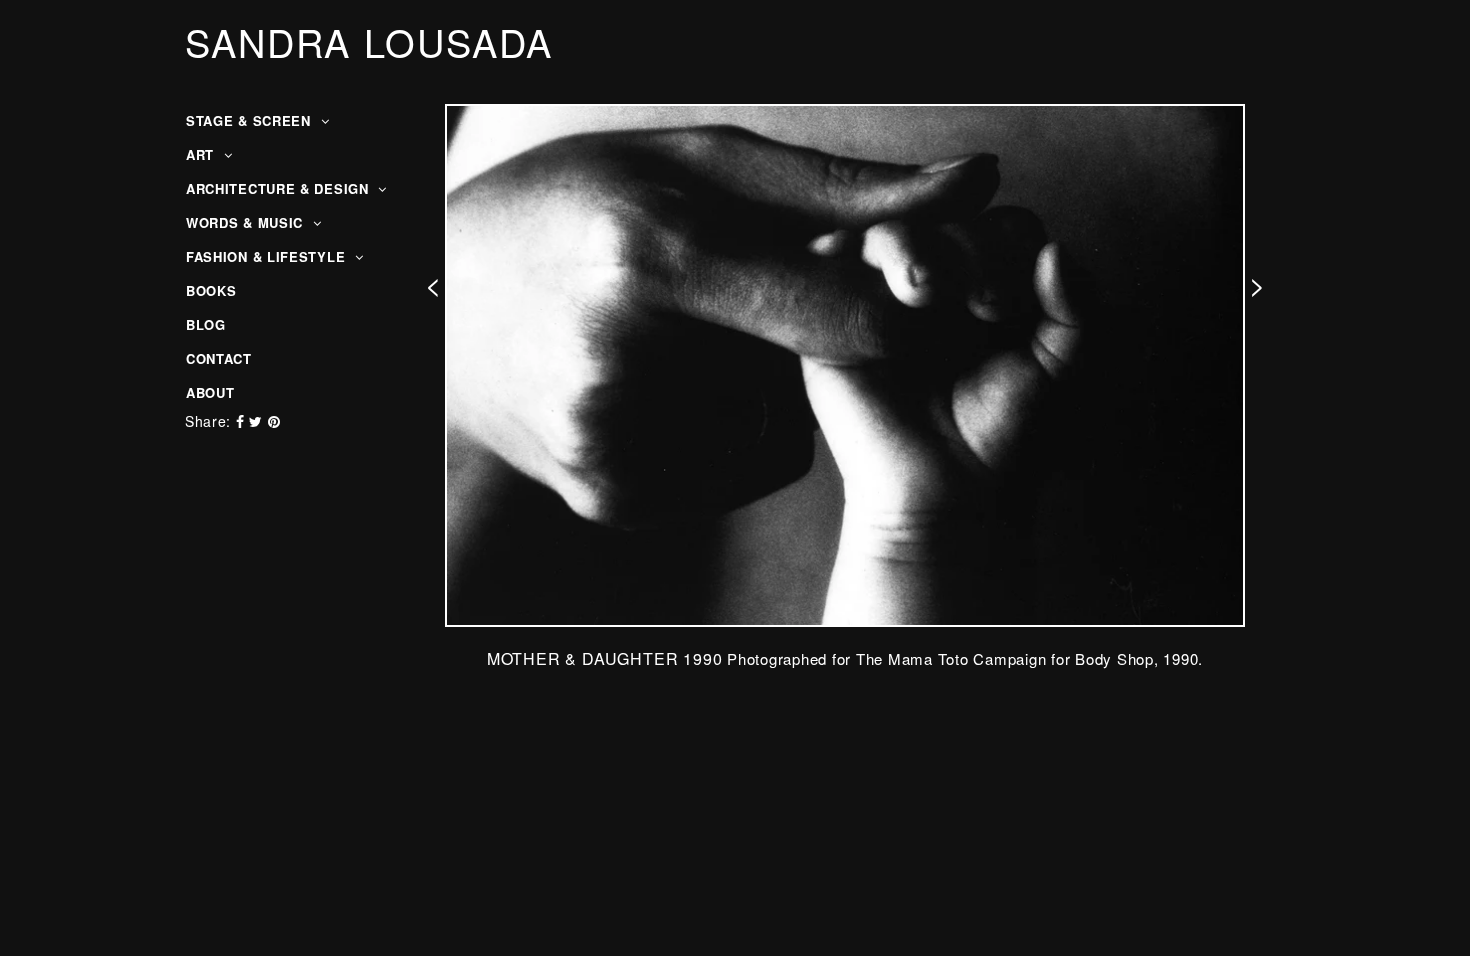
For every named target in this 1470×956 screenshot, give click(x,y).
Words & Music (247, 222)
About (210, 392)
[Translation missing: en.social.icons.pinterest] (274, 421)
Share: (208, 421)
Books (211, 290)
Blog (206, 324)
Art (202, 154)
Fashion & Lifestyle (268, 256)
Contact (219, 358)
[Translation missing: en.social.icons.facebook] (242, 421)
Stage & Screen (251, 120)
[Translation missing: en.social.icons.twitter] (258, 421)
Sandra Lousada (369, 42)
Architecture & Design (279, 188)
